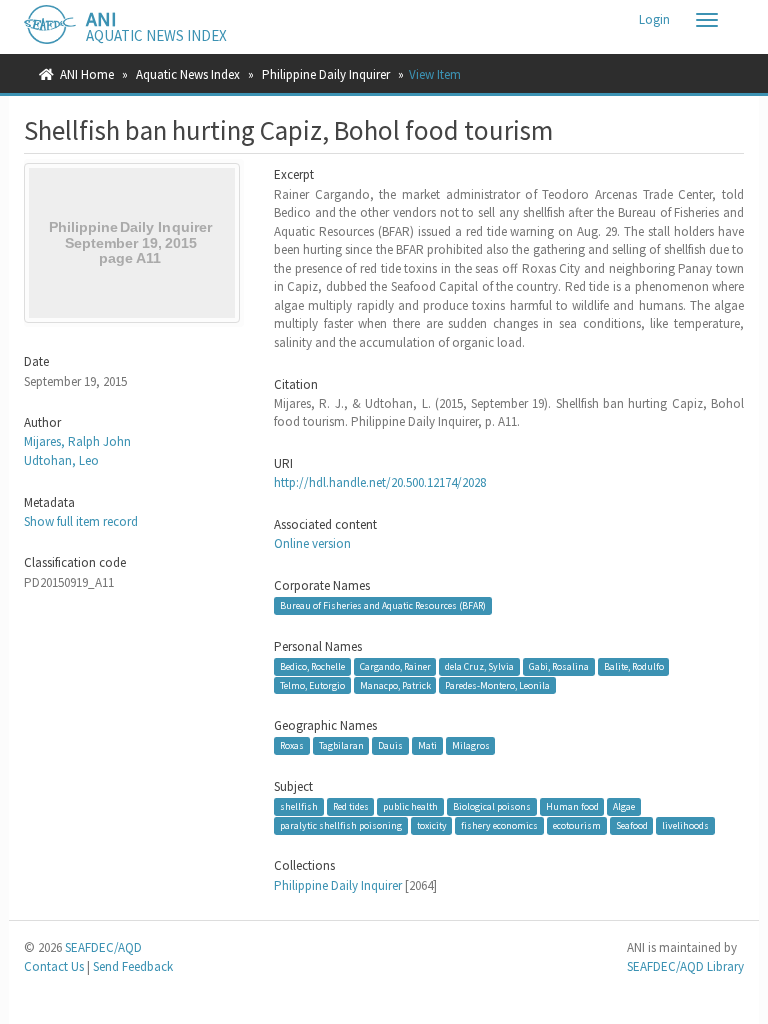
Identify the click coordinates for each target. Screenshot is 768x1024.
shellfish (299, 806)
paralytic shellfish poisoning (341, 825)
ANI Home (87, 74)
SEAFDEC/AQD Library (685, 966)
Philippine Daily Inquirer (326, 74)
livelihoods (685, 825)
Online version (312, 543)
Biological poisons (492, 806)
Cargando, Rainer (395, 666)
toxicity (432, 825)
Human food (572, 806)
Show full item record (81, 521)
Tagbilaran (341, 745)
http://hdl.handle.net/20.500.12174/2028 (380, 482)
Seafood (632, 825)
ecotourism (577, 825)
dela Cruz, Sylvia (479, 666)
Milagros (471, 745)
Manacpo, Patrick (395, 684)
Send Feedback (133, 966)
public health (410, 806)
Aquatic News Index (188, 74)
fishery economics (499, 825)
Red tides (351, 806)
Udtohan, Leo (61, 460)
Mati (427, 745)
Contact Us (54, 966)
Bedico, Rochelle (312, 666)
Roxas (292, 745)
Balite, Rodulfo (634, 666)
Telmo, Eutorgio (312, 684)
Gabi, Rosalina (559, 666)
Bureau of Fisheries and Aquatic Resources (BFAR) (383, 605)
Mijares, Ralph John (77, 441)
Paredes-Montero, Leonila (497, 684)
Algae (624, 806)
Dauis (390, 745)
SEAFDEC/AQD (103, 947)
